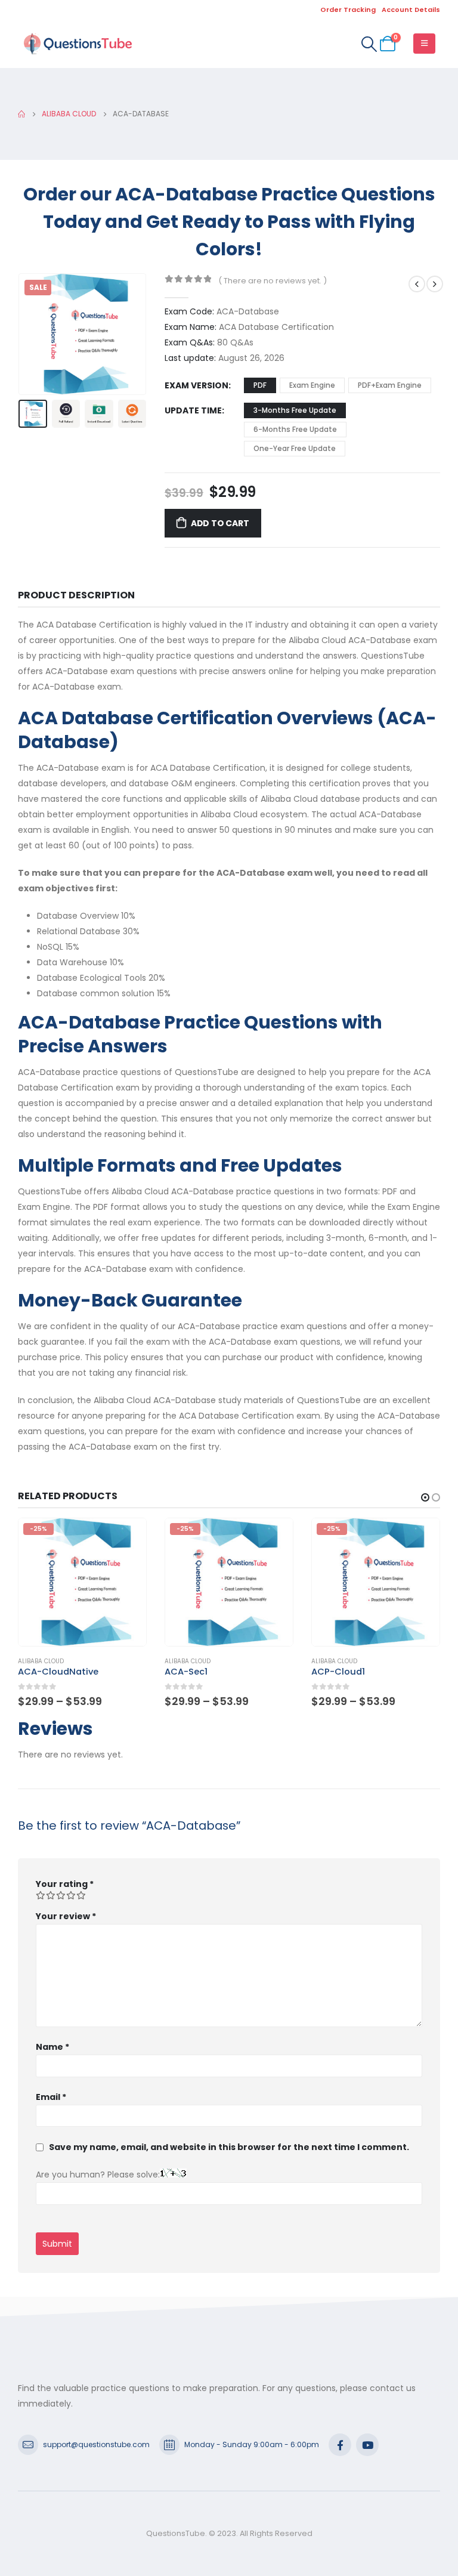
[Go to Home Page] (21, 114)
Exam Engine (312, 385)
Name (52, 2047)
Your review (66, 1916)
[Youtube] (367, 2445)
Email (51, 2097)
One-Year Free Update (295, 448)
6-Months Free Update (295, 429)
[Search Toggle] (369, 44)
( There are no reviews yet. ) (273, 281)
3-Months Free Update (295, 410)
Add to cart (220, 523)
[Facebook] (340, 2445)
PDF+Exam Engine (390, 385)
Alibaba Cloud (41, 1661)
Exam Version (196, 385)
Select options (126, 1538)
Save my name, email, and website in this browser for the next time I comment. (229, 2147)
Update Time (193, 410)
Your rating (65, 1884)
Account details (411, 10)
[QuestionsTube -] (78, 44)
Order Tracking (348, 10)
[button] (33, 334)
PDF (260, 385)
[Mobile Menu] (424, 44)
